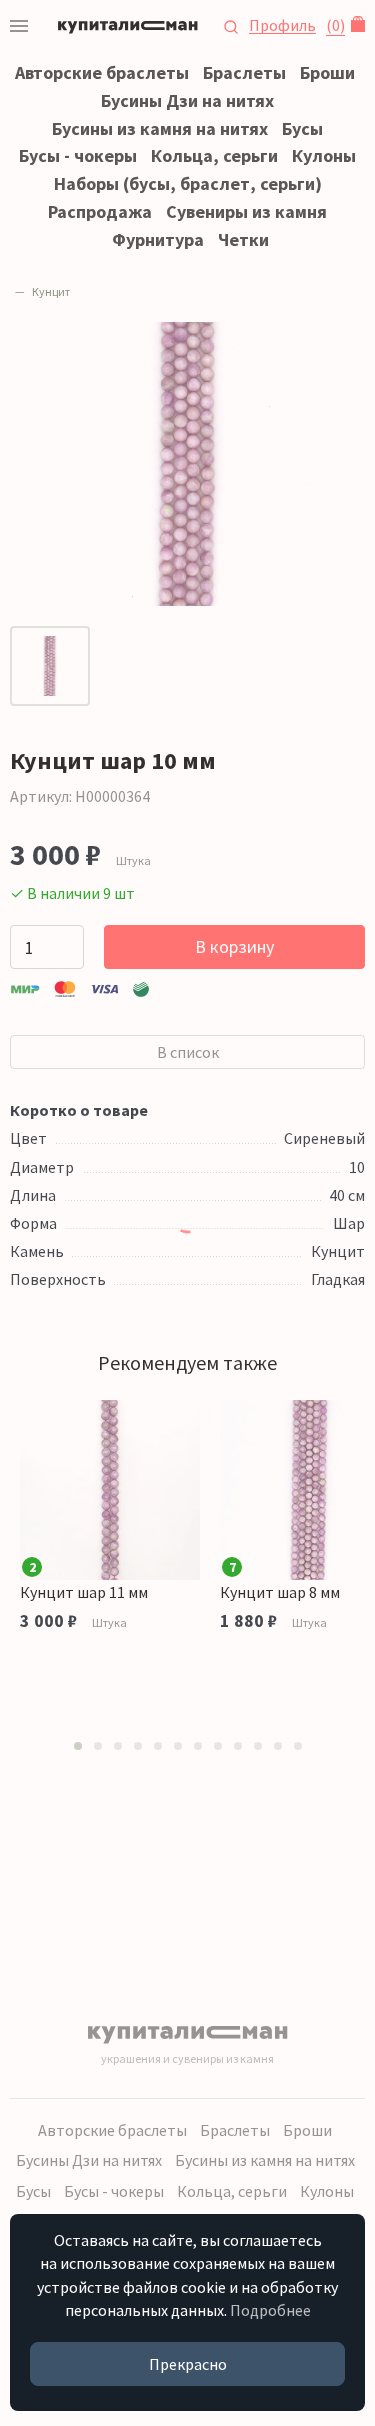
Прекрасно (188, 2364)
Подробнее (270, 2310)
